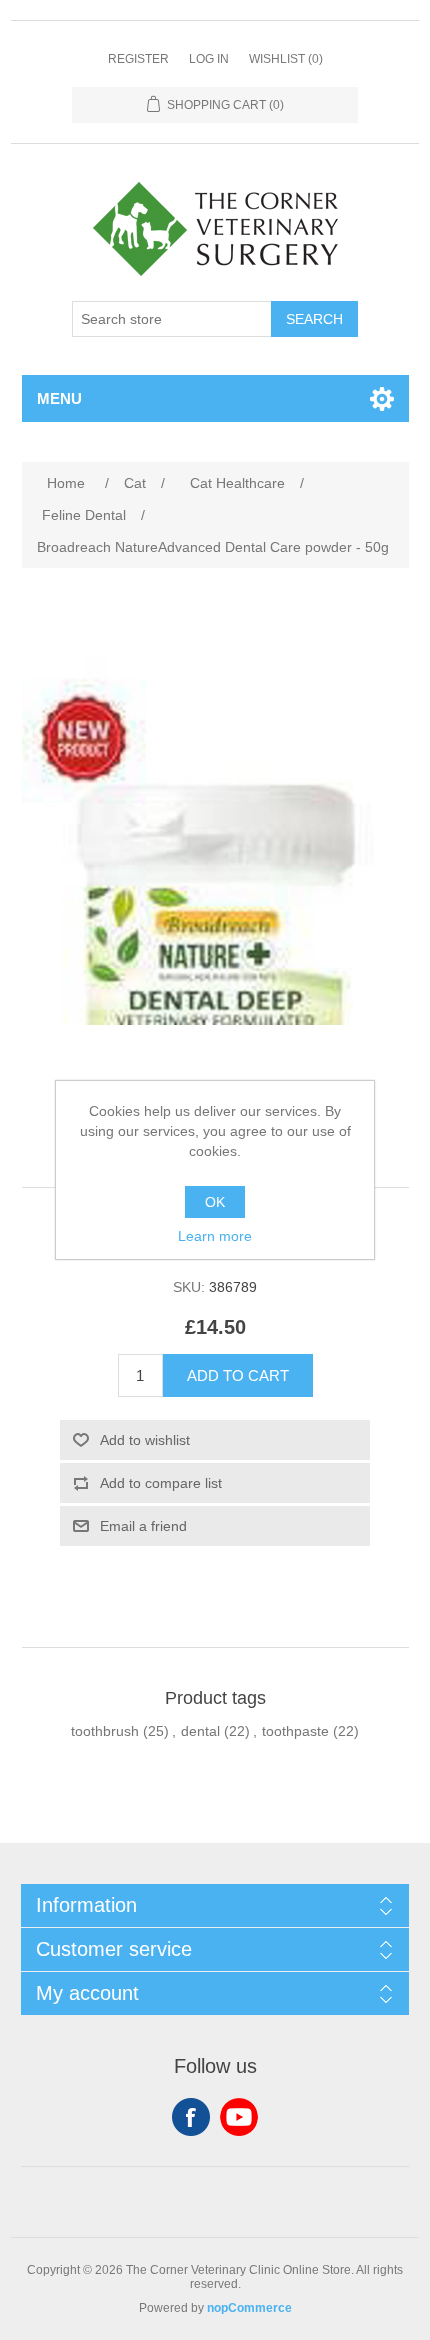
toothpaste (295, 1731)
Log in (209, 59)
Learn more (215, 1236)
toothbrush (105, 1731)
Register (138, 59)
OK (215, 1202)
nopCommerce (249, 2308)
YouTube (239, 2117)
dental (200, 1731)
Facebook (191, 2117)
